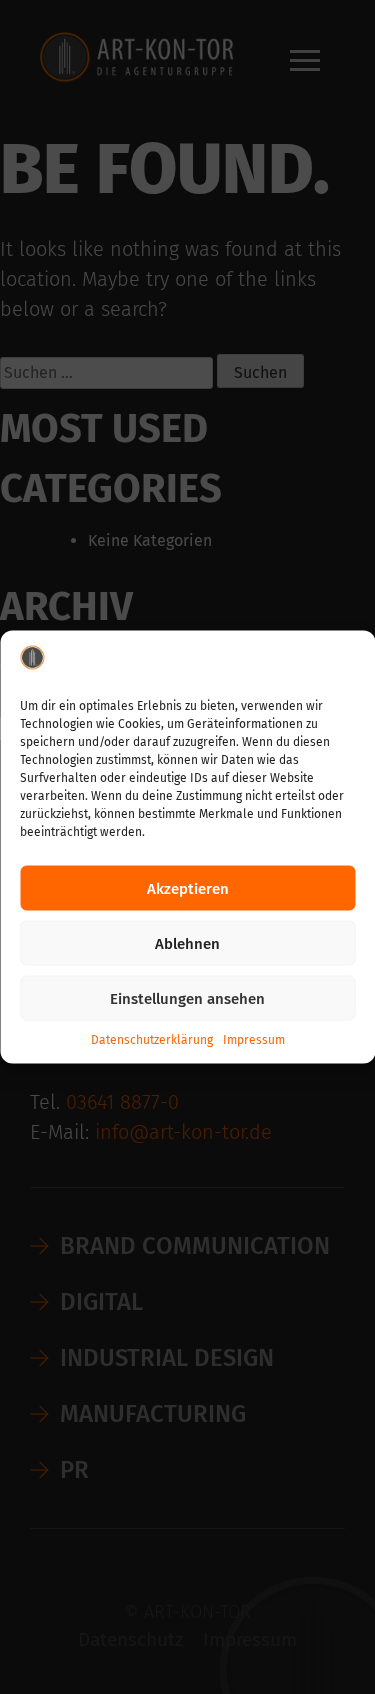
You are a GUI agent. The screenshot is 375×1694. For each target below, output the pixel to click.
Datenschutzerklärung (152, 1040)
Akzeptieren (188, 888)
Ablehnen (187, 943)
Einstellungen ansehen (187, 998)
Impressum (254, 1040)
